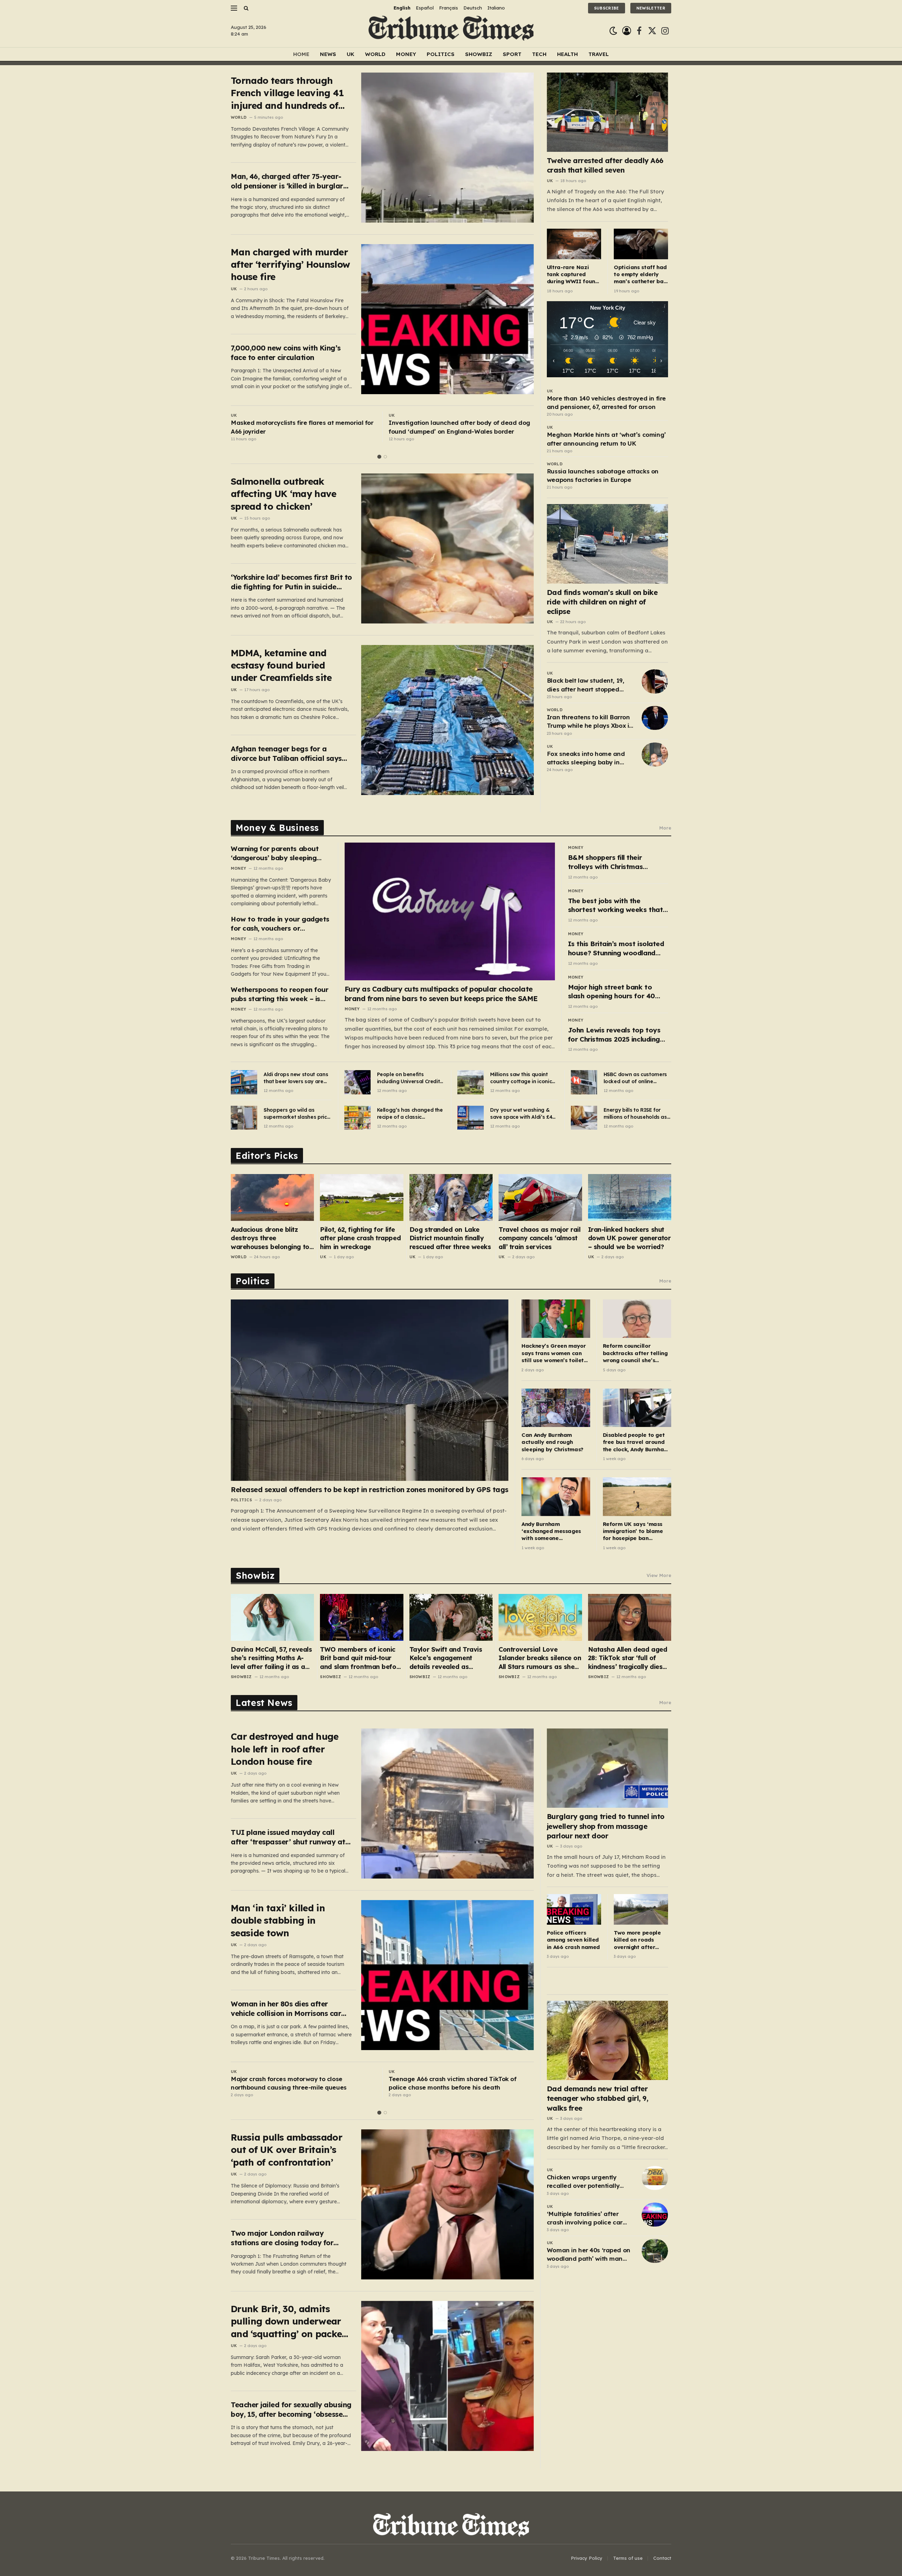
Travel (599, 54)
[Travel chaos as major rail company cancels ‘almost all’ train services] (540, 1197)
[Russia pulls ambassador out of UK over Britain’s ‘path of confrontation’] (447, 2204)
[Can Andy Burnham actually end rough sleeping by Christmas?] (556, 1408)
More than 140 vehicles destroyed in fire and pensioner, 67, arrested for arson (606, 402)
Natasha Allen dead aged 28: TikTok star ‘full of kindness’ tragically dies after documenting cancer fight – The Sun (628, 1658)
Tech (539, 54)
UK (351, 54)
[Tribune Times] (451, 31)
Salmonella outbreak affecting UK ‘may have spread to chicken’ (284, 494)
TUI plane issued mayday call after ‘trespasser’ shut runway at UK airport (288, 1837)
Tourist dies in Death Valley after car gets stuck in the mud (459, 427)
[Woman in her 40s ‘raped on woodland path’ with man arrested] (655, 2251)
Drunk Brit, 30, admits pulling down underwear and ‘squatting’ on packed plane (289, 2321)
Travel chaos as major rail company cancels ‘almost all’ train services (539, 1238)
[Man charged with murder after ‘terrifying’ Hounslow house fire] (447, 319)
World (375, 54)
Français (449, 8)
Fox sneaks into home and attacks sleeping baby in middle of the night (586, 758)
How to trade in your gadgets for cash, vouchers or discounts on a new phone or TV (280, 924)
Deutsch (473, 8)
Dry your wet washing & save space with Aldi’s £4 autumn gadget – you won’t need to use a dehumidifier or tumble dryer (521, 1114)
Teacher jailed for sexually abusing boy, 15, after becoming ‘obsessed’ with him (291, 2410)
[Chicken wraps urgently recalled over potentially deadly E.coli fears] (655, 2178)
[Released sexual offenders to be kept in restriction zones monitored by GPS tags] (370, 1390)
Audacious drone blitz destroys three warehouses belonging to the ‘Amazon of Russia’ (270, 1238)
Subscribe (607, 8)
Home (301, 54)
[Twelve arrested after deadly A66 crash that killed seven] (608, 112)
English (402, 8)
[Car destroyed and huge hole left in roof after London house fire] (447, 1804)
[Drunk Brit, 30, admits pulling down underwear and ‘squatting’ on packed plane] (447, 2376)
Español (425, 8)
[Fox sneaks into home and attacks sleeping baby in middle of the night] (655, 755)
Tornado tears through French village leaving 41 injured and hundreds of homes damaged (287, 93)
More (665, 828)
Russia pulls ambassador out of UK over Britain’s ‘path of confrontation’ (286, 2150)
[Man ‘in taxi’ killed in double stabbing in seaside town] (447, 1975)
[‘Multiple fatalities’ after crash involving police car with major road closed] (655, 2215)
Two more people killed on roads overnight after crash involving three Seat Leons (637, 1940)
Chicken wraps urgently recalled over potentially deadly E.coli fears (583, 2182)
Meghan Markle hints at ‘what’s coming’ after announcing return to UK (606, 439)
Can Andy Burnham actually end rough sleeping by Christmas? (552, 1442)
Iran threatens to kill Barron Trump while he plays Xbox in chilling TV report (590, 722)
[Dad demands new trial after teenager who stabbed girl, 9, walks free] (608, 2040)
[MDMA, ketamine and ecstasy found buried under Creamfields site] (447, 720)
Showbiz (479, 54)
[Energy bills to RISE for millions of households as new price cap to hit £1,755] (584, 1118)
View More (659, 1575)
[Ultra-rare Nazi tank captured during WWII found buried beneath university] (574, 244)
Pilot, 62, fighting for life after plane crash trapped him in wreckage (360, 1238)
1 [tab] (379, 457)
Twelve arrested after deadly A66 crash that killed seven (605, 165)
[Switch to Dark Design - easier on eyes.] (613, 31)
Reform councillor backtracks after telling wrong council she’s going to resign (635, 1353)
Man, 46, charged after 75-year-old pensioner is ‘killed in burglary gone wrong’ (289, 181)
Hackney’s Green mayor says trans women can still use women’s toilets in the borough (554, 1353)
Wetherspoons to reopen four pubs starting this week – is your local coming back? (279, 994)
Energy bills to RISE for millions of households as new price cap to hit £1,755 (636, 1114)
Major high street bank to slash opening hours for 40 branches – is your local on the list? (618, 992)
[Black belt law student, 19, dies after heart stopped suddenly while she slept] (655, 681)
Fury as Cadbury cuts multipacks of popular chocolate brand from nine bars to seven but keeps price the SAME (441, 994)
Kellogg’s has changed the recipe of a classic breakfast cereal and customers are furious (410, 1114)
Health (567, 54)
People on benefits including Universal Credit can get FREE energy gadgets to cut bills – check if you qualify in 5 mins (409, 1078)
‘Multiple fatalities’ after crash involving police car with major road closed (585, 2218)
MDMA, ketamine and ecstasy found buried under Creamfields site (281, 665)
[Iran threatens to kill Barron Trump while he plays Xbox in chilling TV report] (655, 718)
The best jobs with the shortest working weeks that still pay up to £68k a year (615, 905)
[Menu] (234, 8)
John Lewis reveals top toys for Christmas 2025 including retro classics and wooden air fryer (616, 1035)
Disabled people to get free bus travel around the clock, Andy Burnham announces (636, 1442)
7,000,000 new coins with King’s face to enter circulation (286, 353)
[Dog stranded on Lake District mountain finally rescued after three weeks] (451, 1197)
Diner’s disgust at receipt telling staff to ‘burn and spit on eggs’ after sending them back (298, 427)
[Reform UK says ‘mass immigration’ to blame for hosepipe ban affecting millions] (637, 1497)
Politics (441, 54)
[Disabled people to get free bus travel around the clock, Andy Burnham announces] (637, 1408)
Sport (512, 54)
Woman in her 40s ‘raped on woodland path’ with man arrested (589, 2255)
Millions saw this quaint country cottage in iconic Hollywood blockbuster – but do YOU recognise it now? (521, 1078)
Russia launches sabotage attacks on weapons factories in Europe (603, 475)
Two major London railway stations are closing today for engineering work (282, 2238)
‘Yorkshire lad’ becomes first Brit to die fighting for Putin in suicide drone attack (291, 582)
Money (406, 54)
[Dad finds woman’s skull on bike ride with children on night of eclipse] (608, 544)
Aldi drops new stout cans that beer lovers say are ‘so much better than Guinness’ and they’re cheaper (296, 1078)
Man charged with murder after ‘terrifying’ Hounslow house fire (290, 265)
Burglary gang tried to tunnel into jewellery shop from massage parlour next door (606, 1826)
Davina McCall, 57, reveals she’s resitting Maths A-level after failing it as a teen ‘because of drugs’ (271, 1658)
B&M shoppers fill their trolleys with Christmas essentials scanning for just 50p (612, 862)
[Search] (245, 8)
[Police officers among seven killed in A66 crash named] (574, 1909)
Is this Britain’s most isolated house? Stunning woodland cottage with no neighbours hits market (616, 948)
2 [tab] (385, 457)
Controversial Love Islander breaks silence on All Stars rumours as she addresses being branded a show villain (540, 1658)
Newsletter (651, 8)
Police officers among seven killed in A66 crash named (573, 1940)
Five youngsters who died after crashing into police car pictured (297, 2083)
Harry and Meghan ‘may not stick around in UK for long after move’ (459, 2083)
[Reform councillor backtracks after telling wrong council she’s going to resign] (637, 1319)
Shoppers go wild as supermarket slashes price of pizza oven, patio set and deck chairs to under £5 (297, 1114)
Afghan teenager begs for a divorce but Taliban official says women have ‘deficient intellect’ (286, 754)
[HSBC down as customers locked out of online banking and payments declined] (584, 1082)
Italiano (496, 8)
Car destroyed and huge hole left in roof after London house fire (285, 1749)
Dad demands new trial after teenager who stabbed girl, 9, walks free (598, 2098)
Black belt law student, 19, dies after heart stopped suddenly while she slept (586, 685)
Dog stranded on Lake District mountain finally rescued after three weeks (450, 1238)
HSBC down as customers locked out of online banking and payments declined (635, 1078)
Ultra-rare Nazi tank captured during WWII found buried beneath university (573, 275)
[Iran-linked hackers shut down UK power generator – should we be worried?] (630, 1197)
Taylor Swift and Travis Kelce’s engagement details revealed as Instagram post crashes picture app (447, 1658)
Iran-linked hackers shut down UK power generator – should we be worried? (629, 1238)
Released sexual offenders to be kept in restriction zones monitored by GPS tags (370, 1489)
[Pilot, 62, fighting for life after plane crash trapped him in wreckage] (362, 1197)
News (328, 54)
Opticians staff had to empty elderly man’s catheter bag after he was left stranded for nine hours (640, 275)
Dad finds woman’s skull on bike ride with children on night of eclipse (602, 602)
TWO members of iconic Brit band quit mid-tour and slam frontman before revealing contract (361, 1658)
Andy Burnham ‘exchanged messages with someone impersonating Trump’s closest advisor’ (552, 1531)
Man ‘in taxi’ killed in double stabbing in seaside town (278, 1920)
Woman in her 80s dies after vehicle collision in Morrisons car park (286, 2009)
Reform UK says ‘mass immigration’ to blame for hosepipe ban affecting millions (633, 1531)
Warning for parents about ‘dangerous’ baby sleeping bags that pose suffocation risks (276, 853)
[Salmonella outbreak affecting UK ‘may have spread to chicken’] (447, 548)
